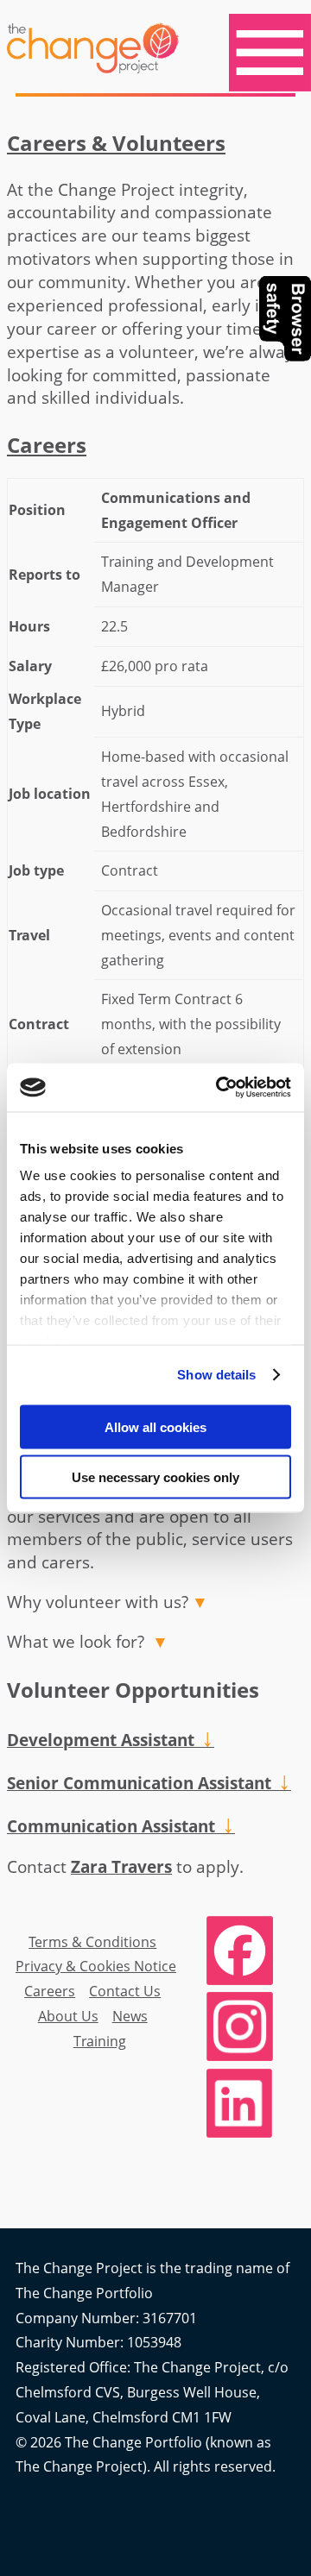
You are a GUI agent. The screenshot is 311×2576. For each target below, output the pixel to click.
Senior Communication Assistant (149, 1783)
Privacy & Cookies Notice (96, 1966)
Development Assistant (111, 1740)
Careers (50, 1991)
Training (100, 2041)
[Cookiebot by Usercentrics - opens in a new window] (219, 1088)
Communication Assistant (121, 1826)
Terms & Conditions (92, 1942)
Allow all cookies (155, 1426)
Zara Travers (121, 1866)
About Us (68, 2016)
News (130, 2016)
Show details (216, 1375)
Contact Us (125, 1991)
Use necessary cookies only (155, 1477)
